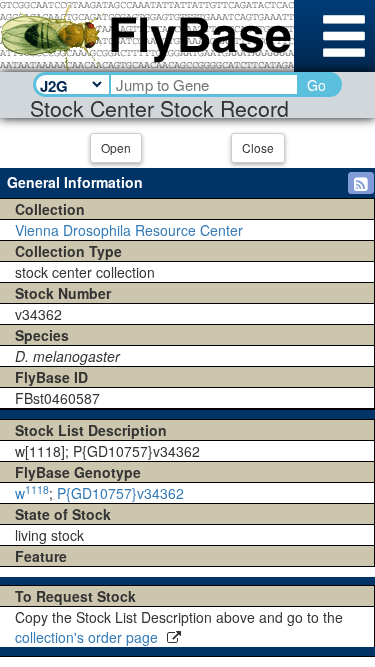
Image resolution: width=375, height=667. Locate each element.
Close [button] (258, 147)
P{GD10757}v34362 (120, 493)
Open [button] (116, 147)
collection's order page (88, 637)
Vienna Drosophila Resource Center (129, 230)
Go (316, 85)
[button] (361, 183)
